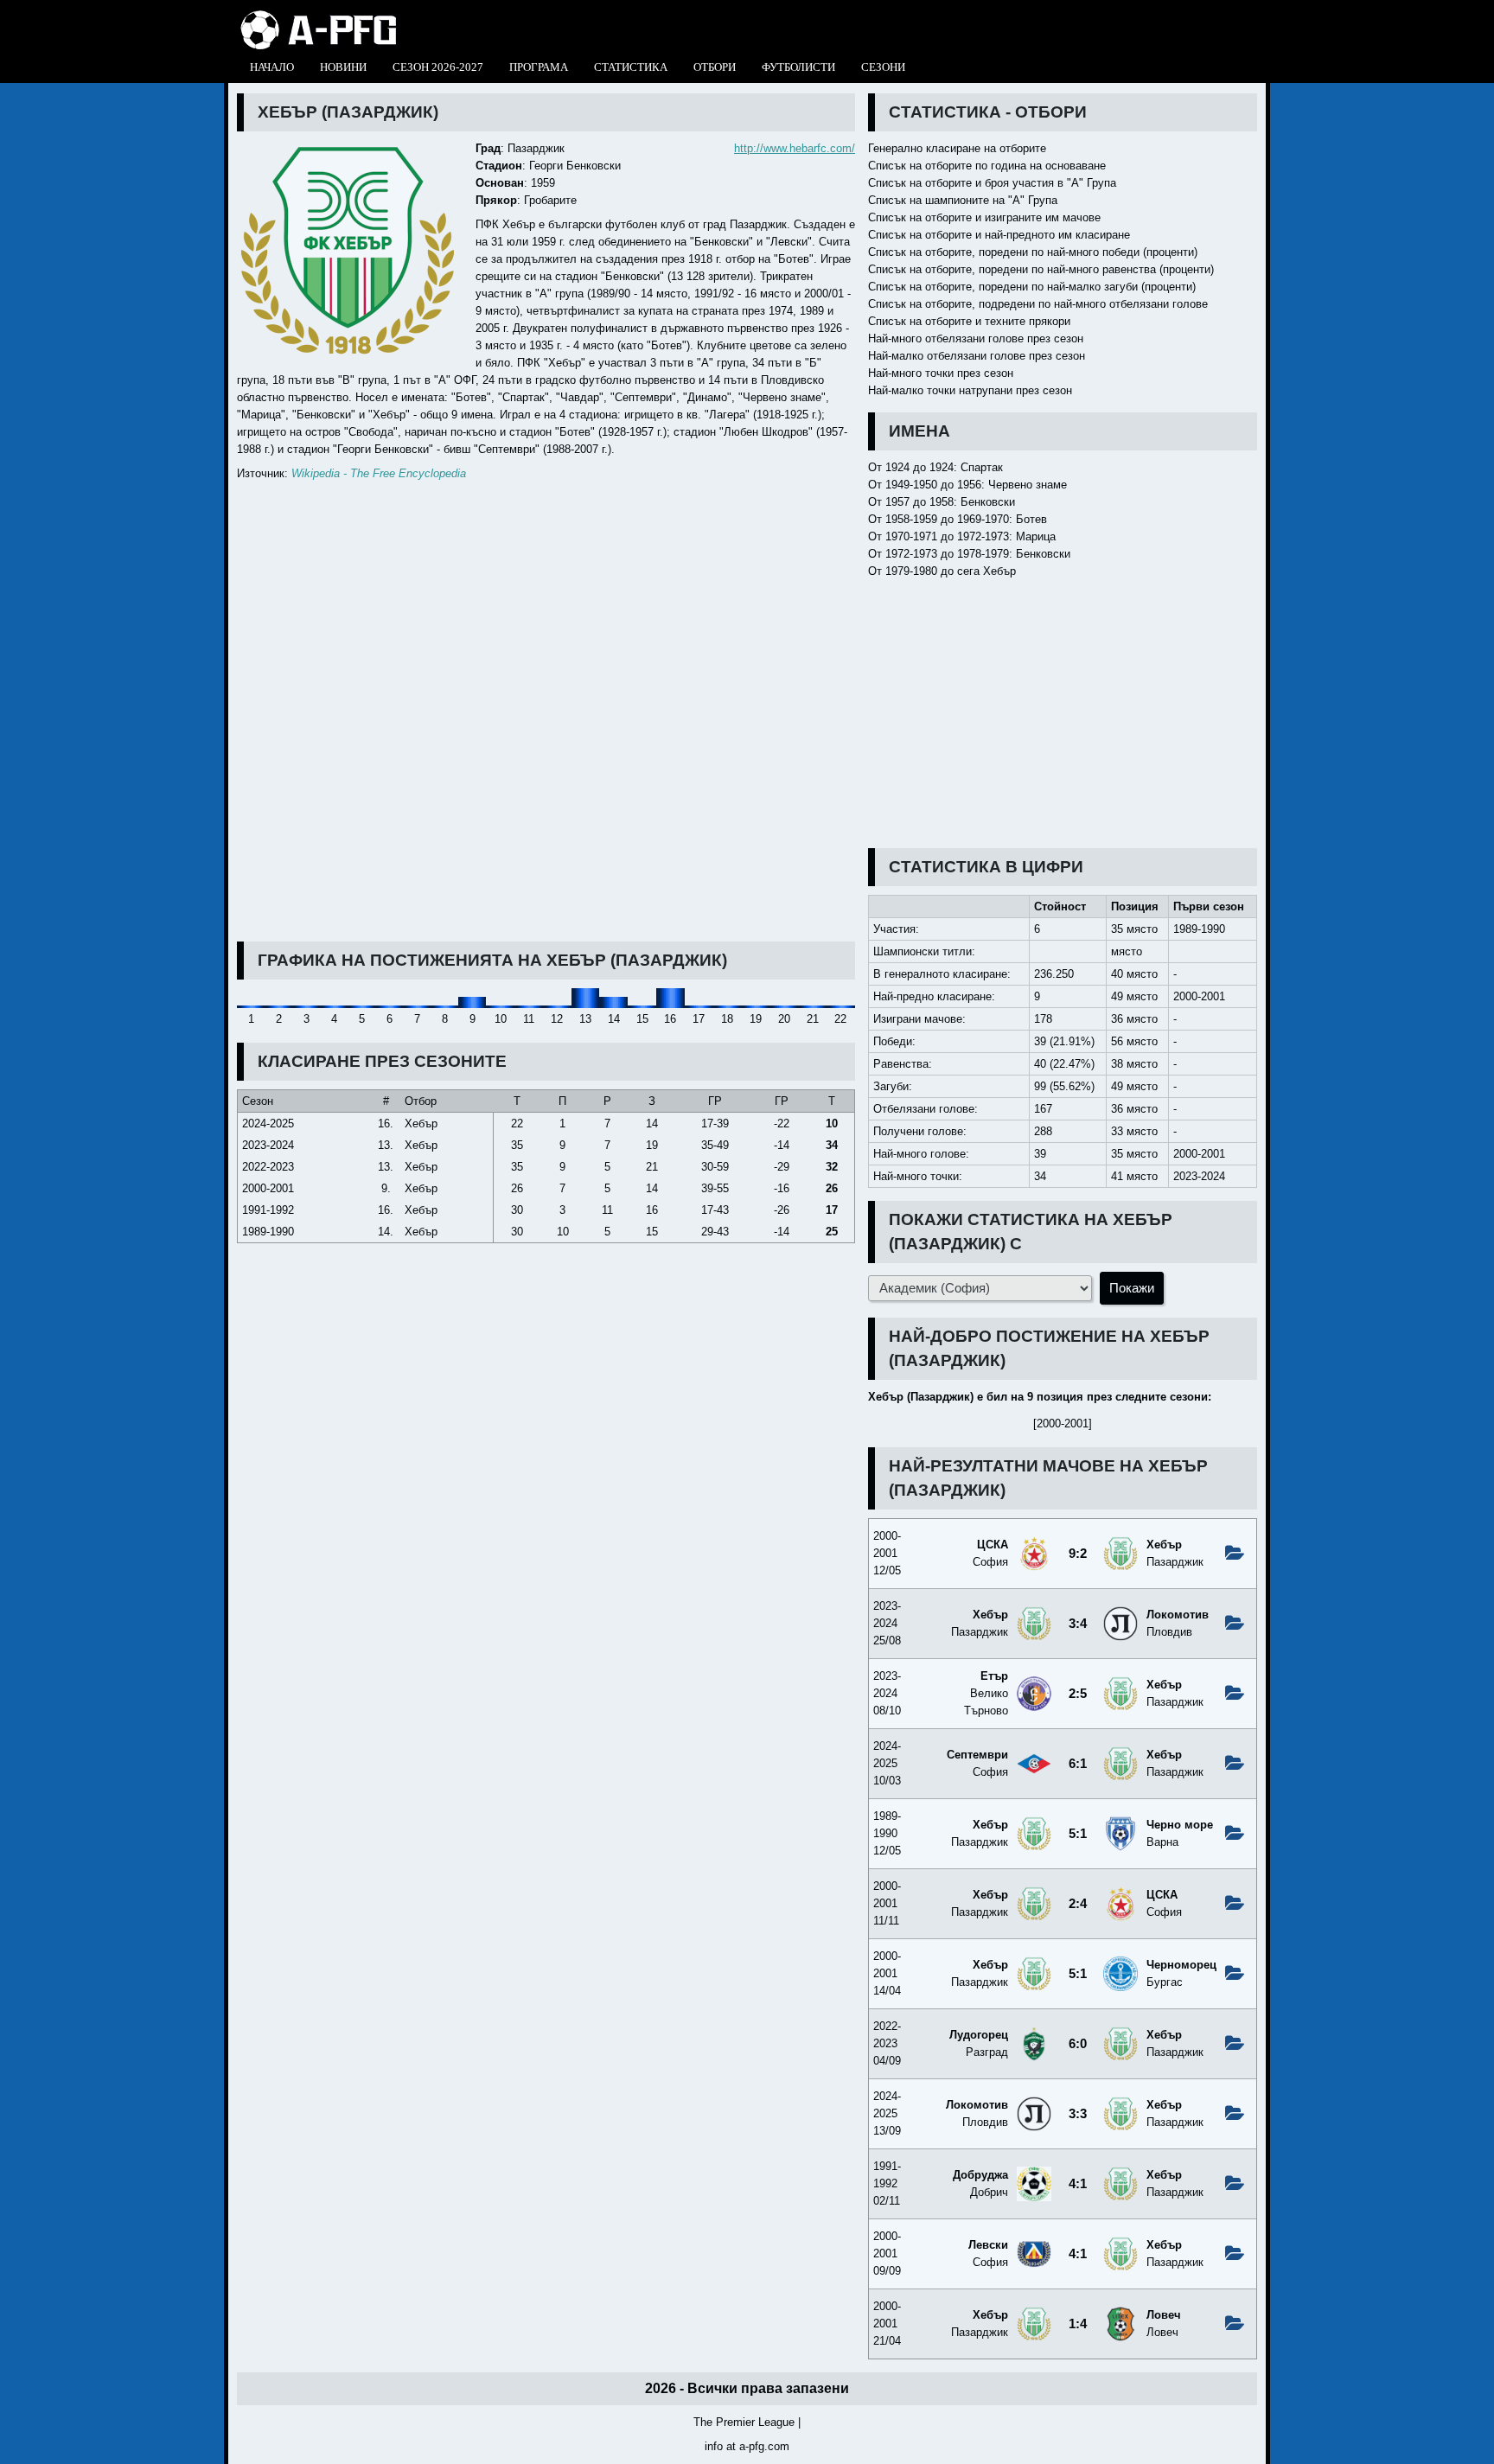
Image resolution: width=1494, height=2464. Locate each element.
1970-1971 (911, 536)
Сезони (883, 67)
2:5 (1078, 1694)
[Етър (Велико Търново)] (1034, 1683)
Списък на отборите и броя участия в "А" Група (992, 183)
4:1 (1078, 2184)
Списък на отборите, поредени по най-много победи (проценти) (1033, 252)
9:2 (1078, 1554)
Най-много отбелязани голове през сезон (976, 338)
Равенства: (903, 1064)
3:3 (1078, 2114)
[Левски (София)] (1034, 2243)
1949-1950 (911, 485)
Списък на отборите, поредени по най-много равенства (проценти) (1041, 269)
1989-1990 (1199, 929)
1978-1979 (983, 554)
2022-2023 (268, 1167)
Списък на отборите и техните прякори (969, 321)
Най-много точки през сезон (941, 373)
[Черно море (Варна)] (1120, 1823)
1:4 (1078, 2324)
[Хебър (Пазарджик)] (1120, 1543)
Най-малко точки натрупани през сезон (970, 390)
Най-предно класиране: (934, 996)
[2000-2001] (1063, 1424)
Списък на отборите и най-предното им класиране (999, 235)
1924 (897, 467)
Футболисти (798, 67)
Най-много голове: (921, 1154)
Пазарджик (536, 148)
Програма (539, 67)
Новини (343, 67)
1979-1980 (911, 571)
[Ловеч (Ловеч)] (1120, 2313)
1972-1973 (983, 536)
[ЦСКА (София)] (1034, 1543)
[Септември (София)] (1034, 1753)
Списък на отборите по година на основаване (987, 166)
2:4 (1078, 1904)
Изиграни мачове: (919, 1019)
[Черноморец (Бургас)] (1120, 1963)
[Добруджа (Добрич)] (1034, 2173)
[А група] (319, 15)
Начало (272, 67)
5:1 (1078, 1834)
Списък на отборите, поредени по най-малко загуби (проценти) (1032, 287)
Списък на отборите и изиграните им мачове (984, 217)
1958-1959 (911, 519)
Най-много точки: (918, 1176)
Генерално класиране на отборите (957, 148)
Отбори (715, 67)
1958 (942, 502)
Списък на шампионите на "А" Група (963, 200)
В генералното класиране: (942, 974)
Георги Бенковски (575, 166)
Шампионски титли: (924, 951)
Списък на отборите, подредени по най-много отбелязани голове (1038, 304)
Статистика (631, 67)
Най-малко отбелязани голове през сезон (977, 356)
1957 (897, 502)
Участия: (896, 929)
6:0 (1078, 2044)
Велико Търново (986, 1693)
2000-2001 (1199, 996)
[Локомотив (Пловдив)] (1120, 1613)
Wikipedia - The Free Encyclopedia (379, 473)
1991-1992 (268, 1210)
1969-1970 (983, 519)
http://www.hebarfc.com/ (795, 148)
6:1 (1078, 1764)
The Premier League (744, 2422)
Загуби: (893, 1086)
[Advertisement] (1063, 714)
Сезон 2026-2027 (438, 67)
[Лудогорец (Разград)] (1034, 2033)
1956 (969, 485)
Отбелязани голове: (926, 1109)
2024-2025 (268, 1123)
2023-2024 (1199, 1176)
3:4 (1078, 1624)
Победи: (894, 1041)
